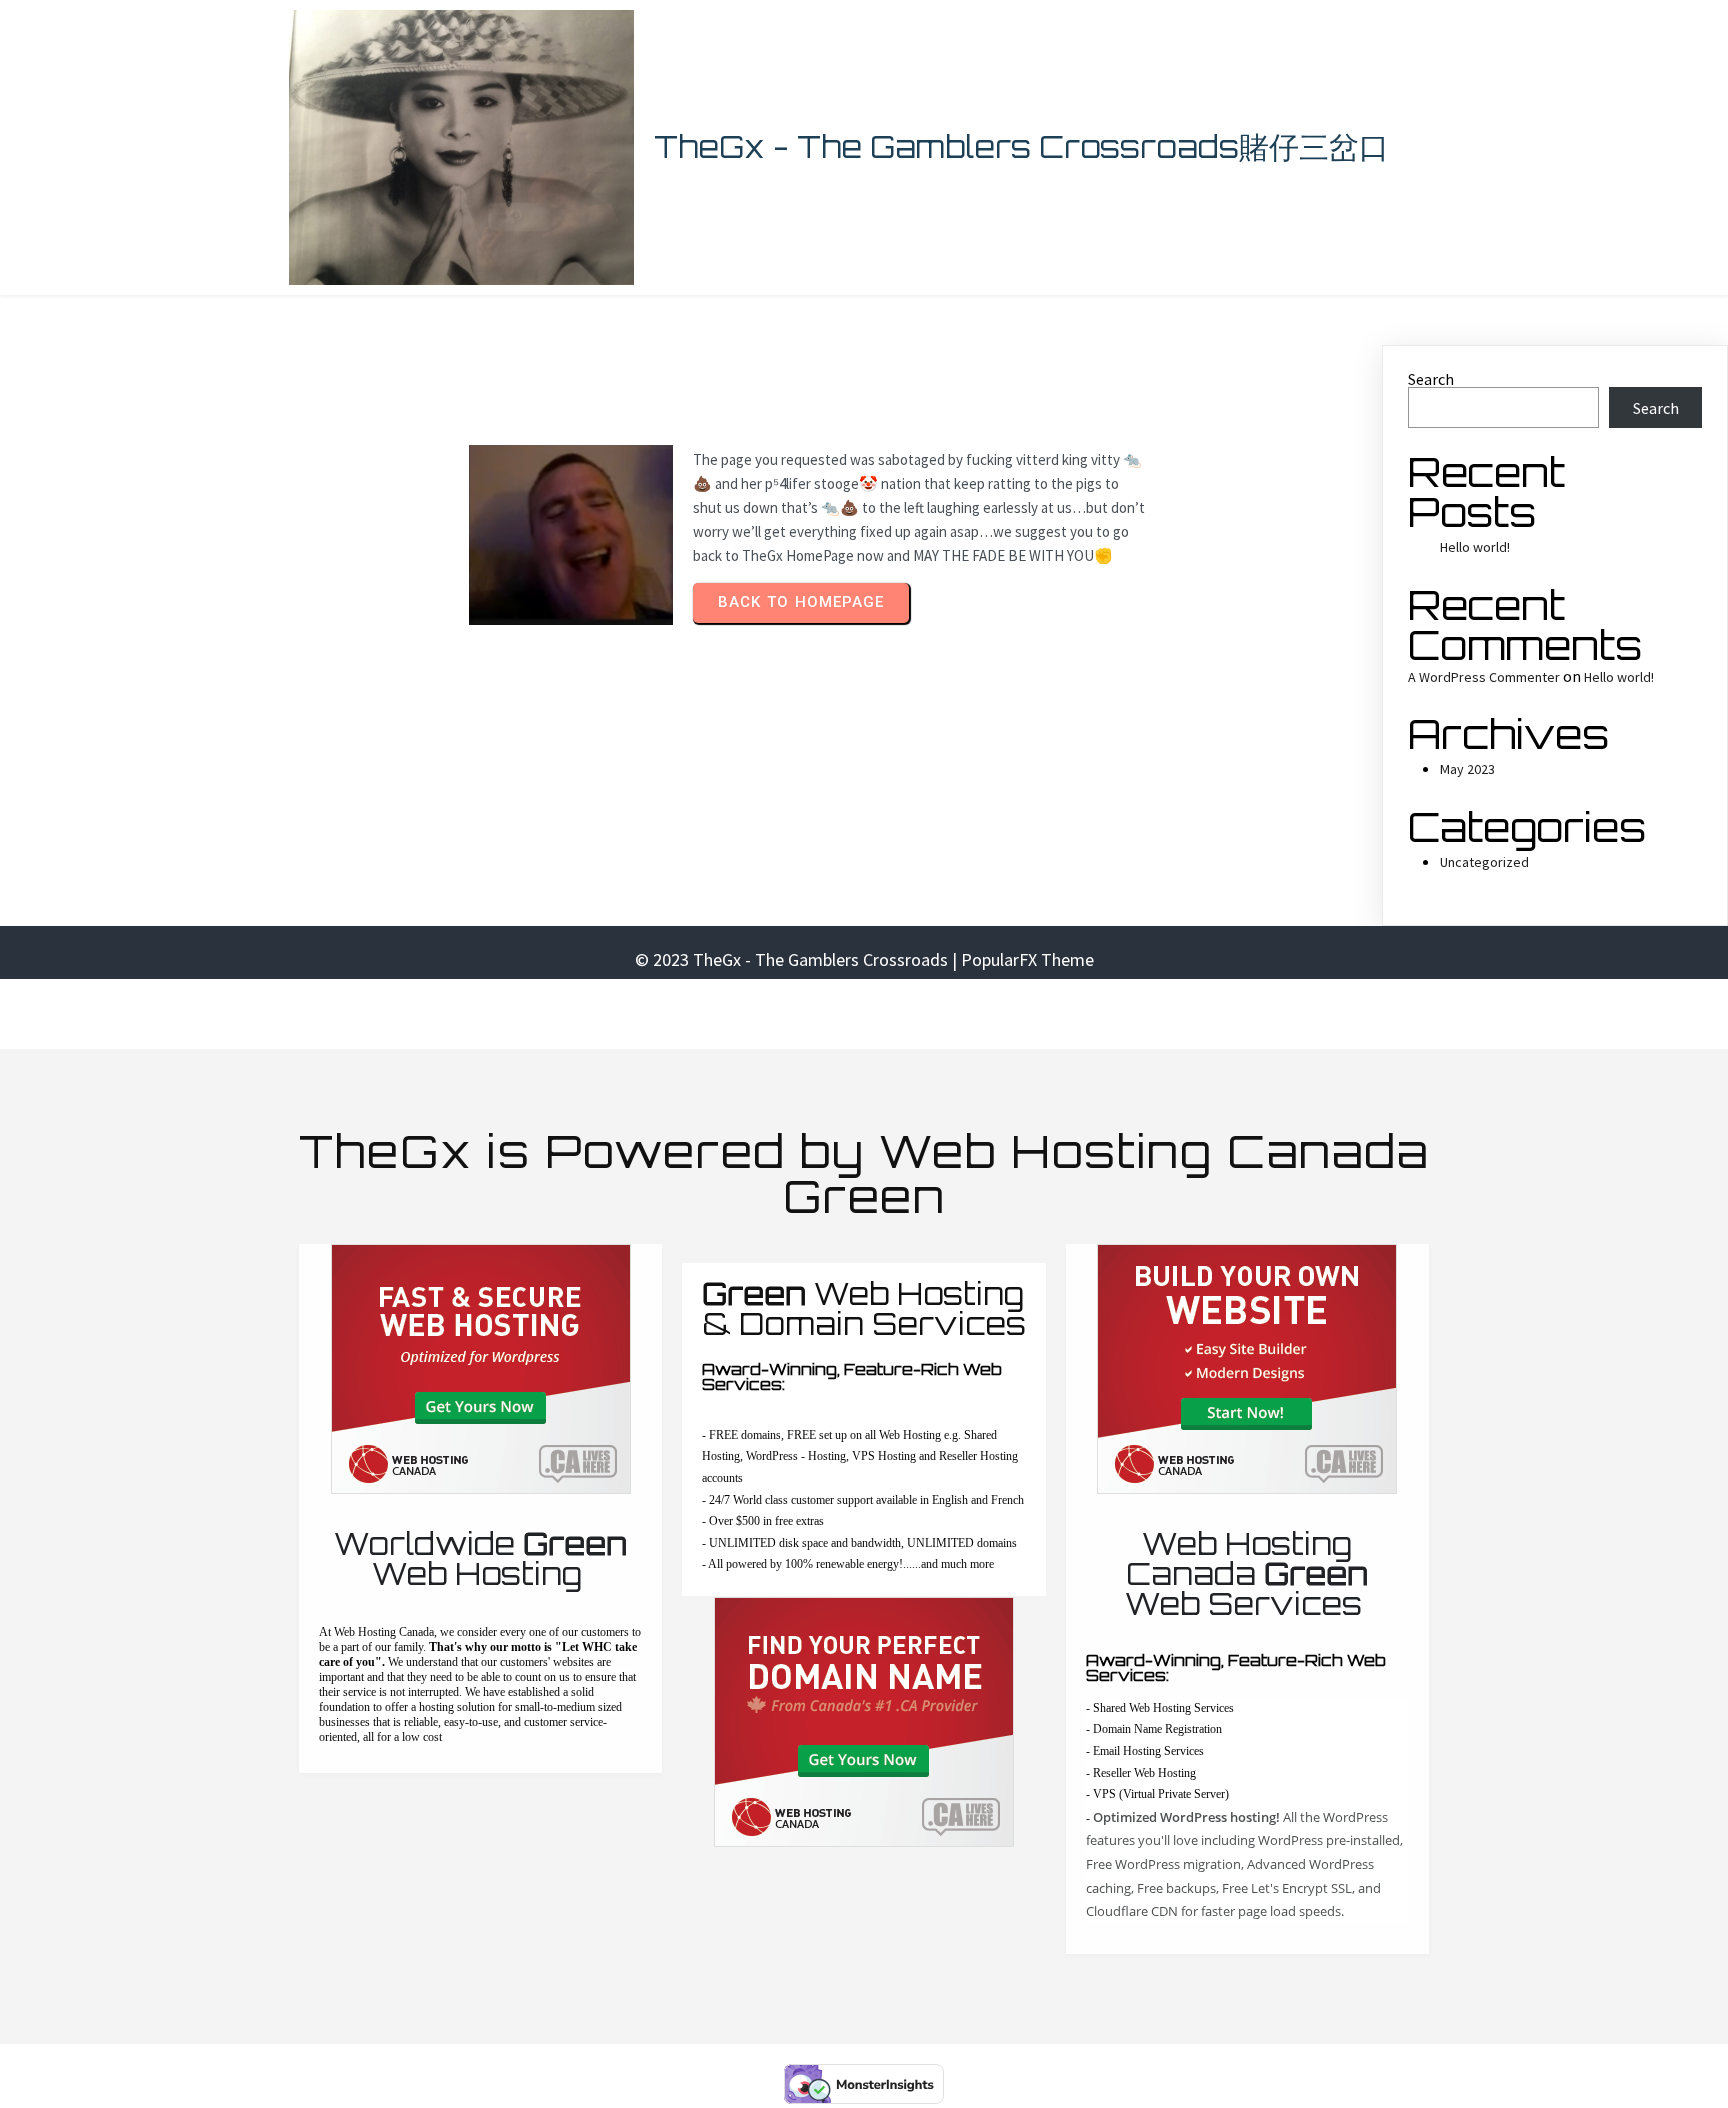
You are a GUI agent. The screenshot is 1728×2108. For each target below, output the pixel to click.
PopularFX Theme (1027, 959)
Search (1431, 379)
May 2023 (1467, 769)
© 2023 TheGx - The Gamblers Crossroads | (798, 959)
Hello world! (1475, 547)
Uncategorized (1484, 862)
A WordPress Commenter (1484, 677)
